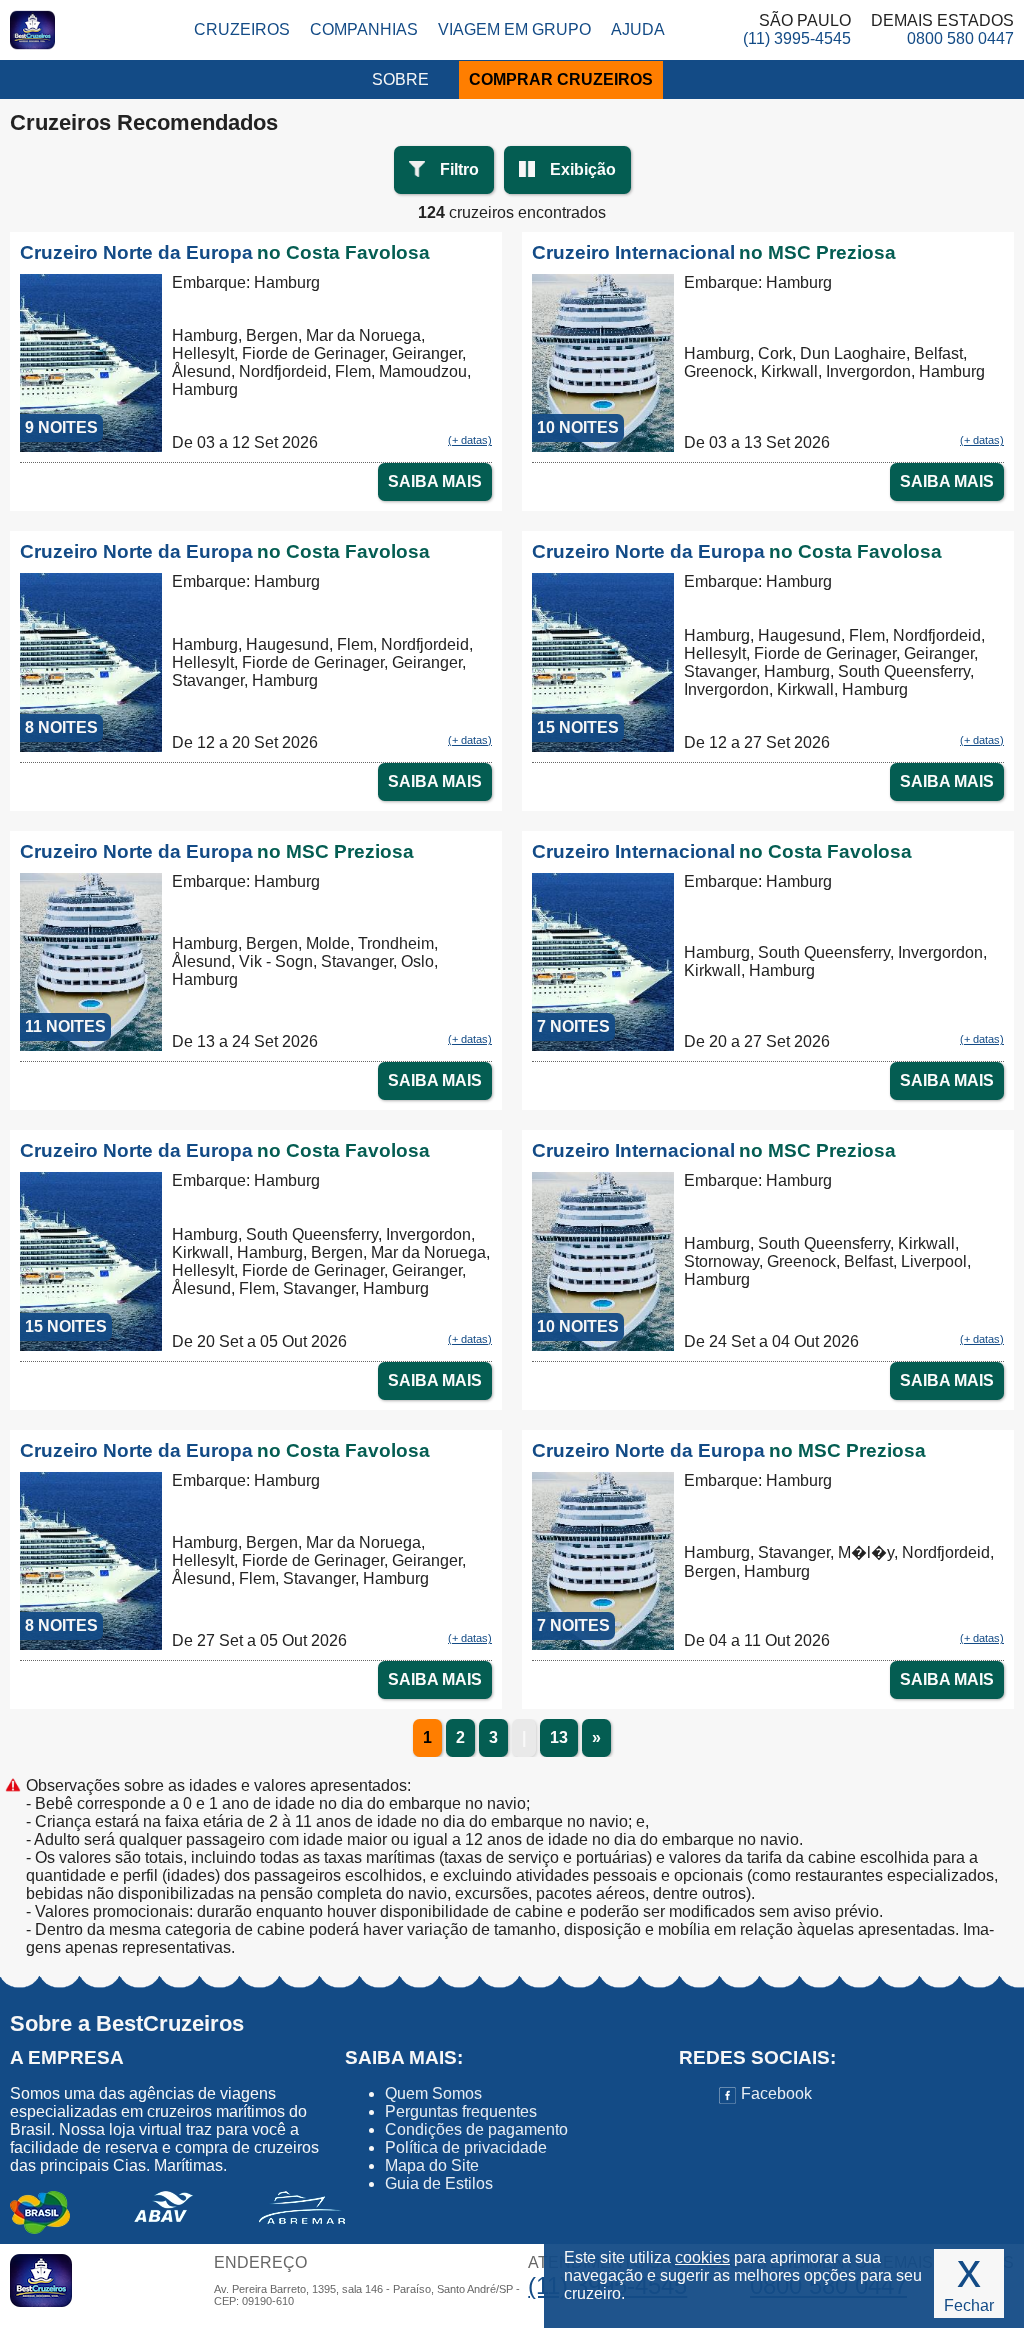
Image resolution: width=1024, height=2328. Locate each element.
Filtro (459, 169)
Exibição (583, 169)
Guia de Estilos (439, 2183)
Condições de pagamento (476, 2129)
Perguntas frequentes (461, 2111)
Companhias (364, 29)
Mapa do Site (432, 2165)
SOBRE (400, 79)
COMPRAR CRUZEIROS (561, 79)
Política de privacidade (466, 2147)
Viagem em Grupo (514, 29)
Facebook (774, 2093)
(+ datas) (470, 440)
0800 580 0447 (960, 38)
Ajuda (638, 29)
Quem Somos (433, 2093)
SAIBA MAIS (435, 481)
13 (559, 1737)
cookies (702, 2257)
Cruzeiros (242, 29)
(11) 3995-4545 (797, 38)
